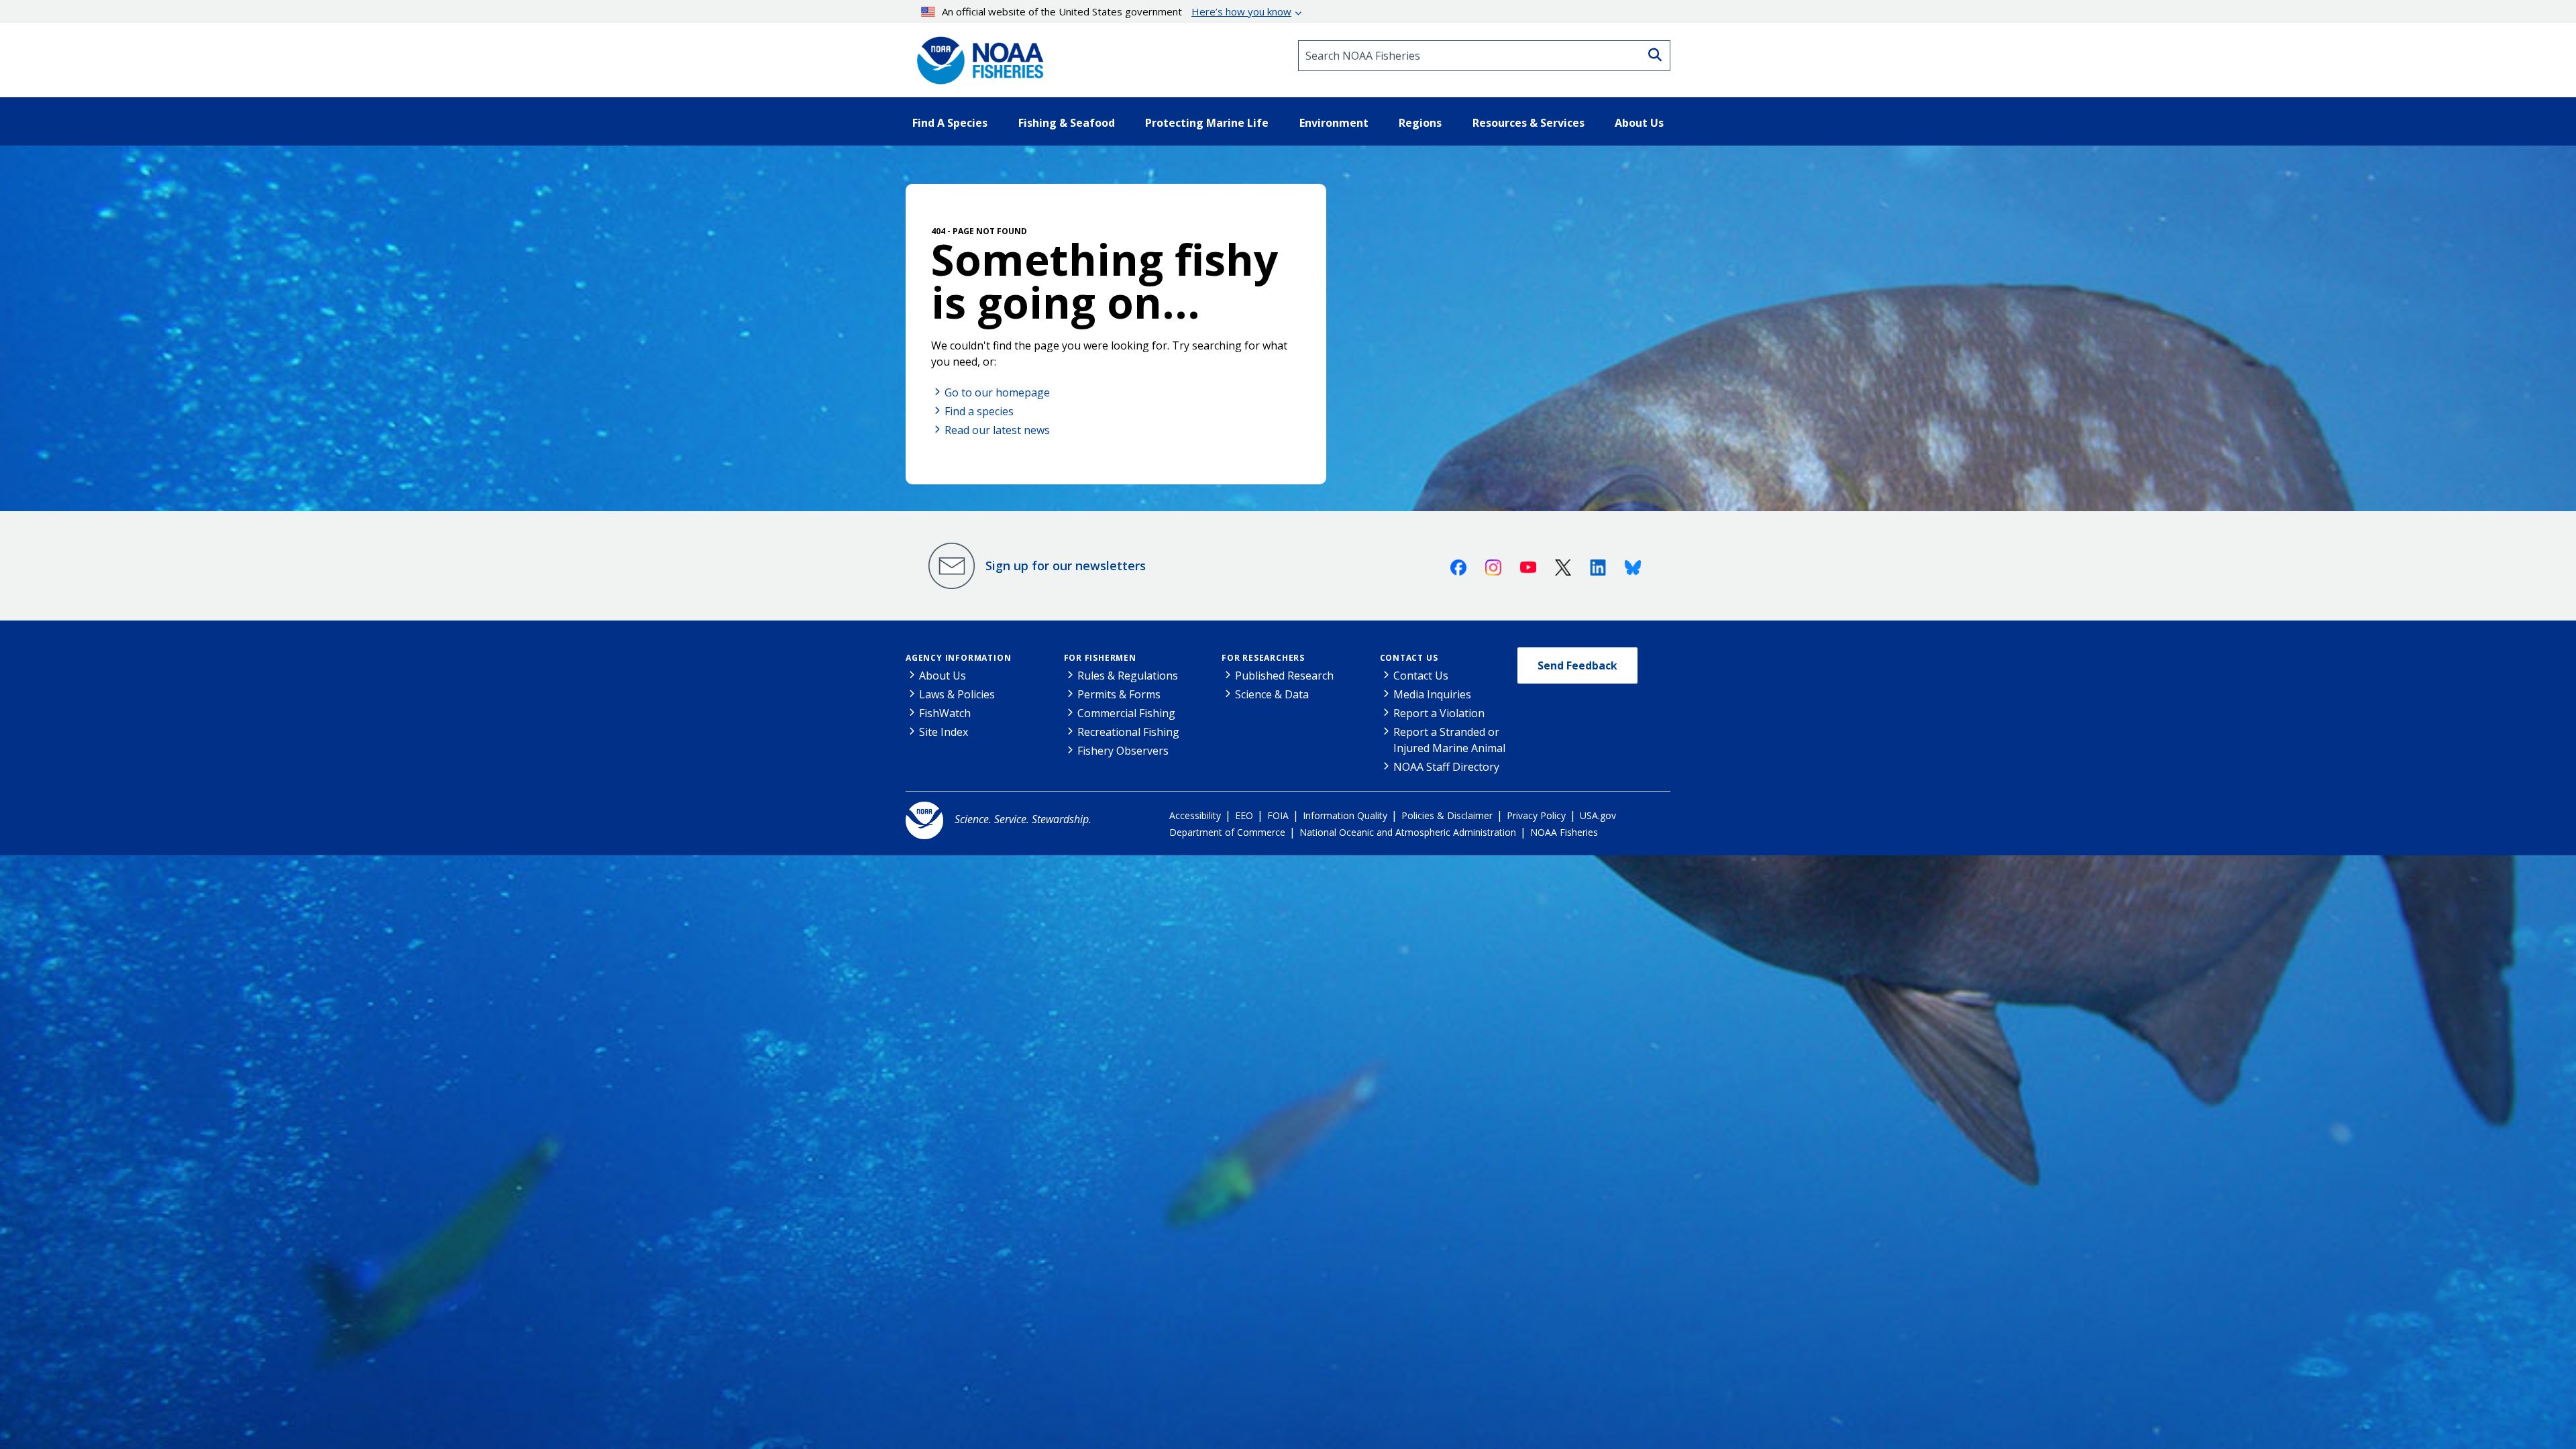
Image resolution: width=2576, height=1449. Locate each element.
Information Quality (1345, 815)
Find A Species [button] (950, 123)
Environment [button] (1334, 123)
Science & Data (1272, 694)
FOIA (1278, 815)
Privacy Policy (1536, 815)
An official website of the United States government (1117, 11)
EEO (1244, 815)
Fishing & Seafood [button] (1067, 123)
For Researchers (1263, 658)
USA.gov (1598, 815)
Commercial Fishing (1126, 713)
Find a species (979, 411)
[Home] (976, 56)
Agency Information (958, 658)
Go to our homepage (997, 392)
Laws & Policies (957, 694)
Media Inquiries (1432, 694)
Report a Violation (1439, 713)
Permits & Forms (1119, 694)
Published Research (1284, 676)
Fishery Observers (1123, 751)
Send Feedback (1577, 665)
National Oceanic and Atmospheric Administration (1408, 832)
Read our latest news (997, 430)
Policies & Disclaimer (1447, 815)
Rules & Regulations (1128, 676)
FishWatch (945, 713)
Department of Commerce (1227, 832)
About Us (943, 676)
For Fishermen (1100, 658)
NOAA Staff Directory (1446, 767)
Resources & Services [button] (1528, 123)
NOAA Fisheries (1564, 832)
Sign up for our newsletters (1066, 566)
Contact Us (1409, 658)
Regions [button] (1420, 123)
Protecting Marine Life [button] (1207, 123)
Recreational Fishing (1128, 732)
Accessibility (1195, 815)
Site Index (944, 732)
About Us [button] (1639, 123)
